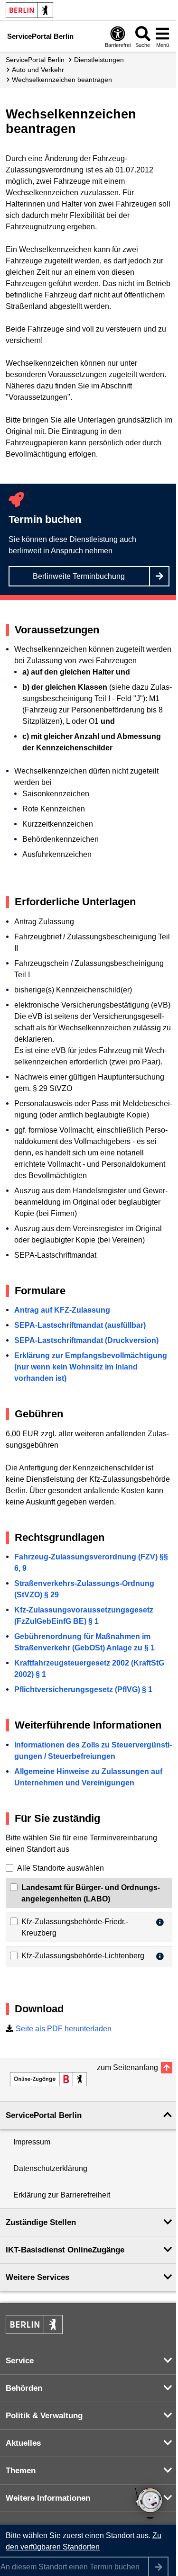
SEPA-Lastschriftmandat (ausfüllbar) (80, 1325)
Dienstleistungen (99, 60)
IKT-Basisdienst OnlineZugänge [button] (65, 2250)
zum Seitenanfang (127, 2067)
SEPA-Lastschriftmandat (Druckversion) (86, 1340)
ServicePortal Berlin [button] (44, 2115)
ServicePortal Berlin (35, 60)
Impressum (32, 2142)
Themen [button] (21, 2471)
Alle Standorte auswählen (61, 1868)
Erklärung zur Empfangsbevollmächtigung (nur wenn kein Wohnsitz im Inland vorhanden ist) (91, 1367)
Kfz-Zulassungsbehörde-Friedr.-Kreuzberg (75, 1927)
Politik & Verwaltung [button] (44, 2416)
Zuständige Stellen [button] (41, 2222)
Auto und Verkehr (38, 70)
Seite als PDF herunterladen (64, 2029)
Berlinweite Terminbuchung (79, 576)
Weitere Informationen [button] (48, 2498)
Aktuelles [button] (23, 2443)
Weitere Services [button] (37, 2277)
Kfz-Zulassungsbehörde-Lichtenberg (83, 1956)
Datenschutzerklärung (50, 2168)
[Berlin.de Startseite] (29, 10)
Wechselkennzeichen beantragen (62, 80)
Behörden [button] (24, 2388)
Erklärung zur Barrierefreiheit (62, 2195)
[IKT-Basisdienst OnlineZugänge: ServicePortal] (48, 2079)
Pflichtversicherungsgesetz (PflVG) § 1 (83, 1689)
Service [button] (20, 2361)
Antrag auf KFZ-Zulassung (62, 1310)
